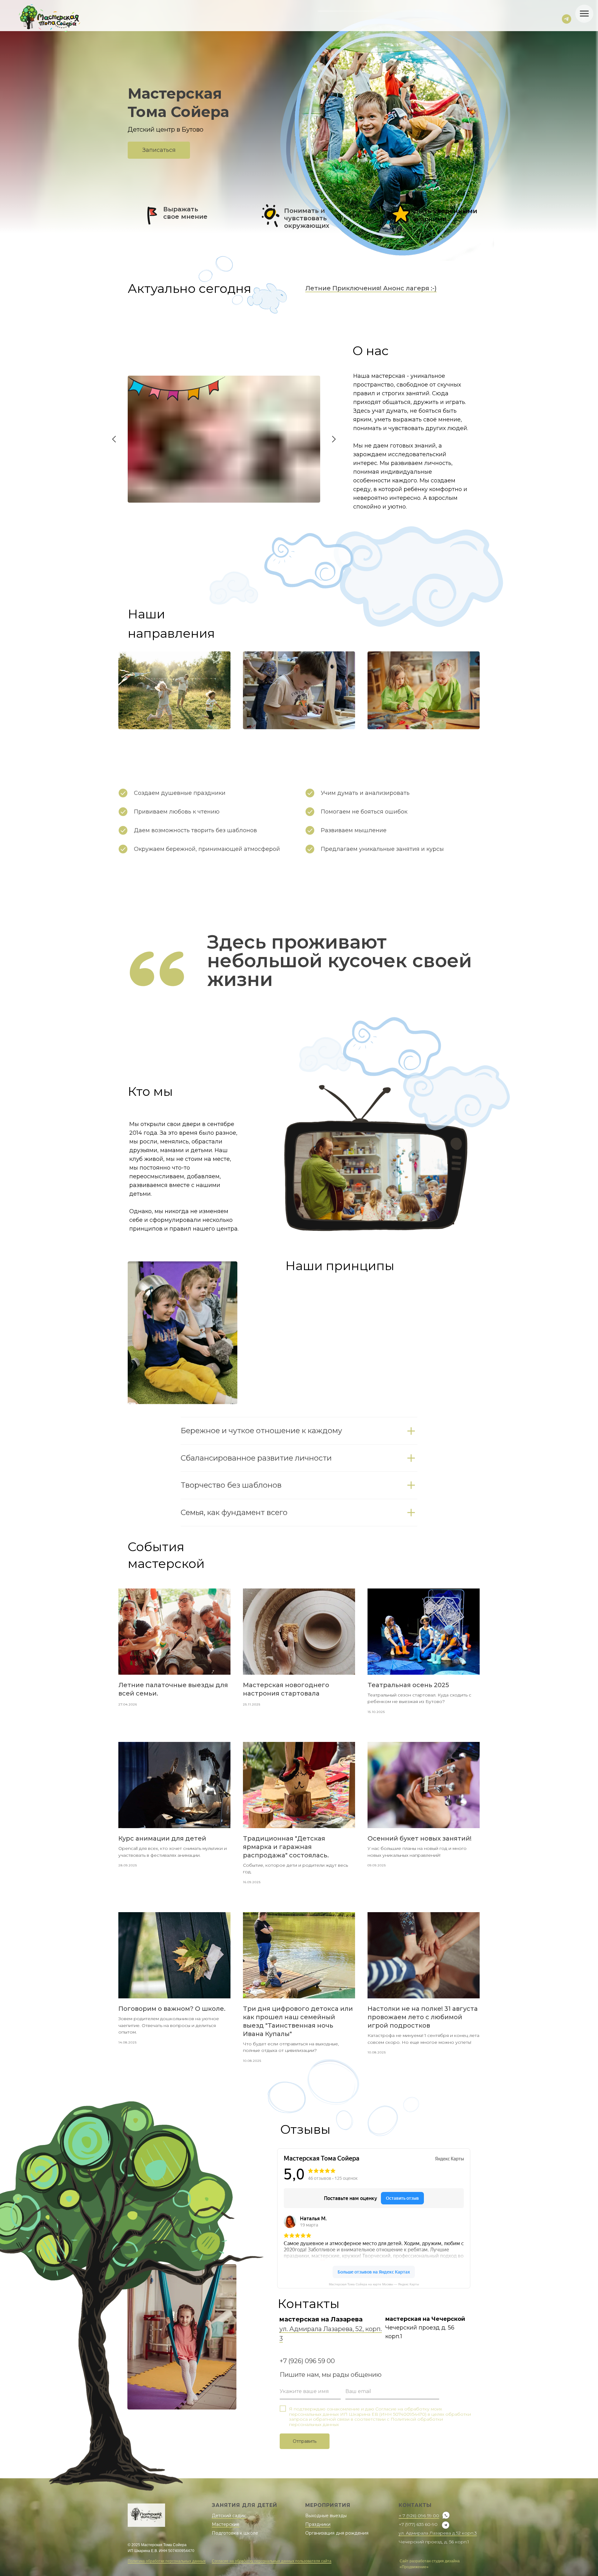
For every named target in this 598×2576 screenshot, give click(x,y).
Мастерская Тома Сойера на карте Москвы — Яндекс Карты (374, 2284)
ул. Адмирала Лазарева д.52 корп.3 (438, 2533)
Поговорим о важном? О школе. (172, 2009)
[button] (159, 150)
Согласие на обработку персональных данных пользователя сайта (272, 2561)
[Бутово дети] (567, 19)
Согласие (387, 2409)
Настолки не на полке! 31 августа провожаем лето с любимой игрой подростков (423, 2017)
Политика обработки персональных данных (167, 2561)
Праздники (318, 2524)
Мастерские (226, 2524)
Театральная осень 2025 (408, 1685)
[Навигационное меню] (584, 14)
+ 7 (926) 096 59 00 (419, 2516)
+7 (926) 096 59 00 (307, 2361)
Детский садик (229, 2516)
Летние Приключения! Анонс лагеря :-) (371, 288)
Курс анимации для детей (162, 1838)
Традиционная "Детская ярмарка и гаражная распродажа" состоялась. (286, 1847)
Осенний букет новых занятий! (420, 1838)
